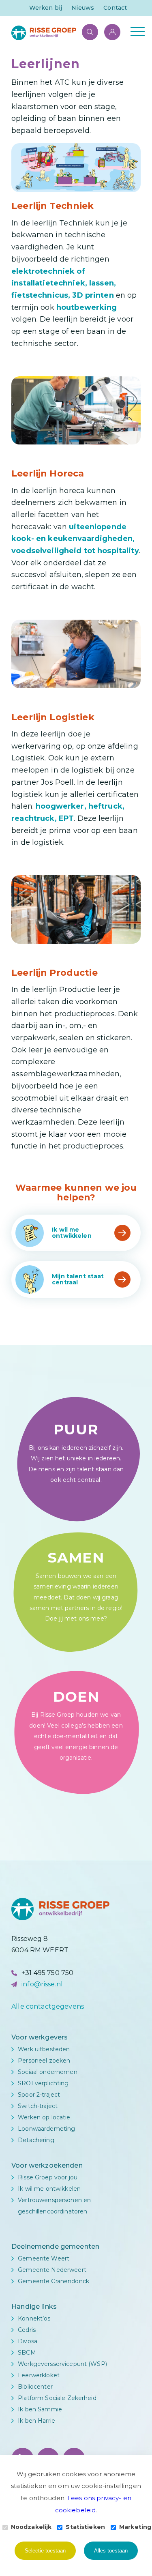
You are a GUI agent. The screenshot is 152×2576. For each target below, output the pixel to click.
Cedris (27, 2330)
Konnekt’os (34, 2318)
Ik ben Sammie (40, 2409)
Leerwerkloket (39, 2375)
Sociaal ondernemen (48, 2072)
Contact (115, 8)
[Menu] (134, 31)
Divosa (28, 2341)
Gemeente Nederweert (52, 2270)
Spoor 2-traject (39, 2095)
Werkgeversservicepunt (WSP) (62, 2364)
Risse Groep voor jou (48, 2177)
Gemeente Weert (44, 2258)
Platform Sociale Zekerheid (57, 2398)
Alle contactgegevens (48, 2006)
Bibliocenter (35, 2387)
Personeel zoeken (44, 2061)
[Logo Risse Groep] (63, 33)
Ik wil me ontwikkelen (49, 2189)
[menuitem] (46, 8)
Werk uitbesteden (44, 2049)
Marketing (135, 2527)
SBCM (27, 2353)
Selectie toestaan (45, 2551)
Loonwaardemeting (46, 2129)
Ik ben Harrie (36, 2421)
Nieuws (83, 8)
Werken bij (46, 8)
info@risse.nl (42, 1984)
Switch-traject (38, 2106)
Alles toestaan (111, 2551)
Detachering (36, 2140)
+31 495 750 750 (47, 1973)
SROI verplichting (43, 2083)
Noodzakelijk (31, 2527)
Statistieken (85, 2527)
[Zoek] (86, 31)
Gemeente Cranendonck (54, 2281)
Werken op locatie (44, 2117)
